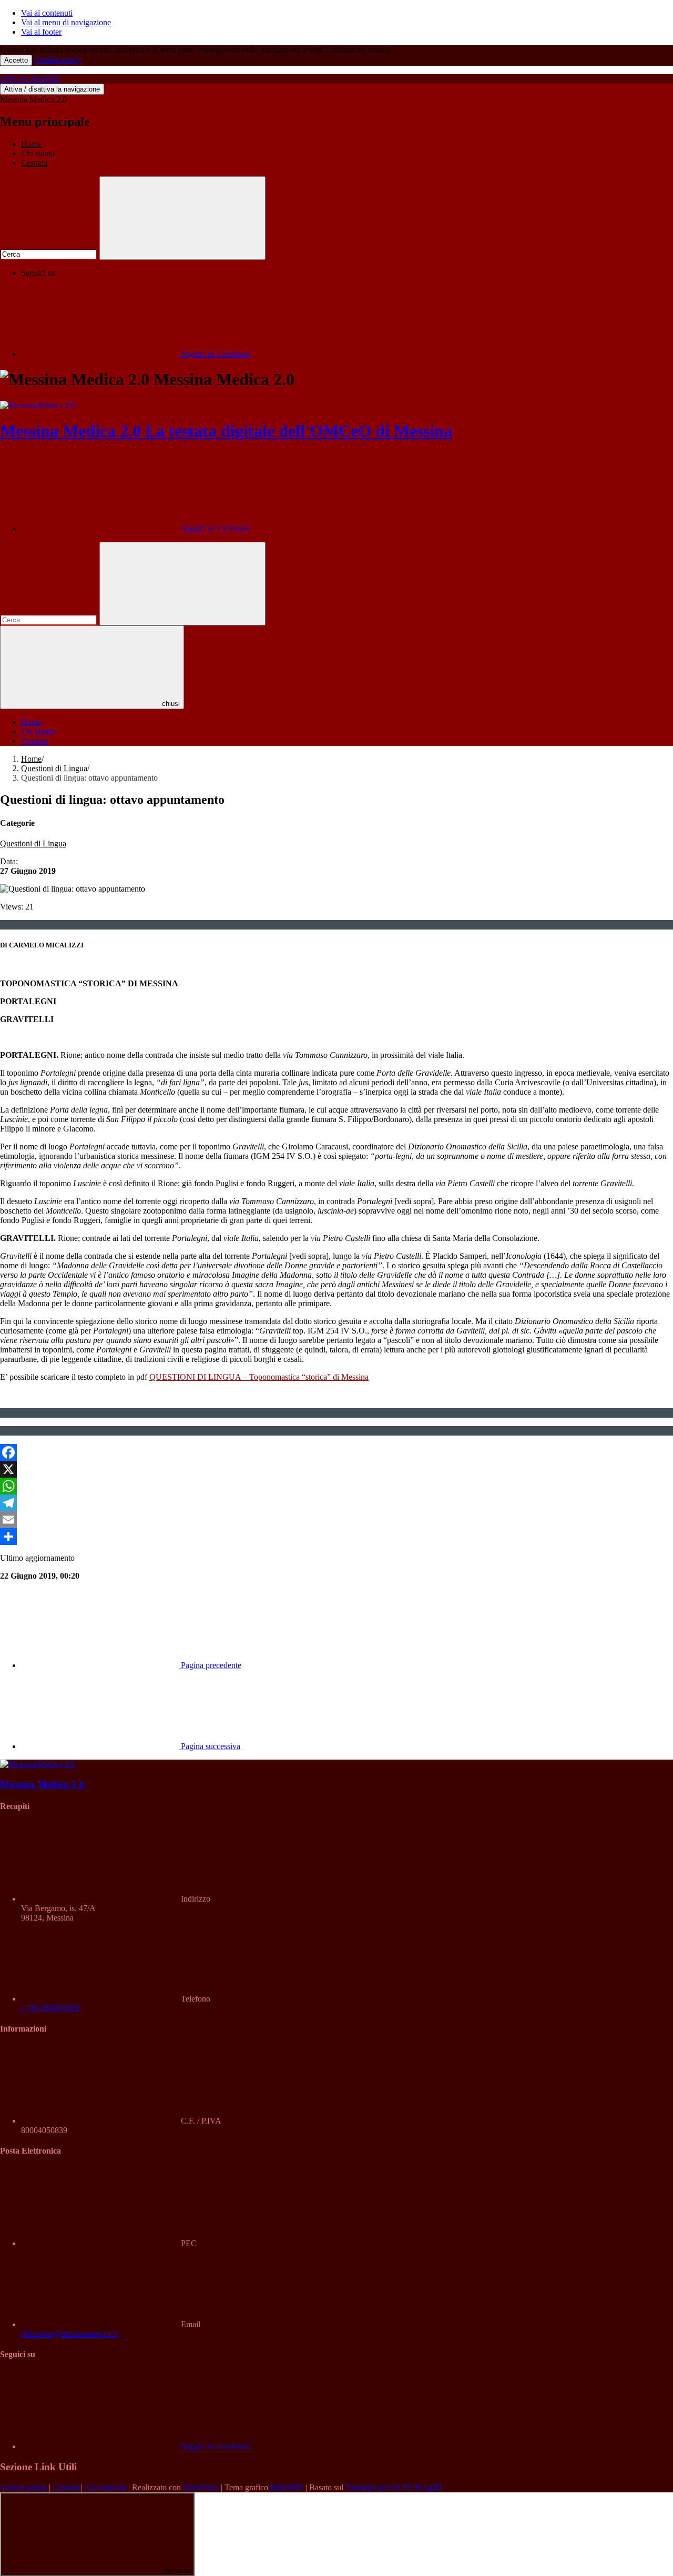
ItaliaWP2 (287, 2487)
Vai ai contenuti (47, 13)
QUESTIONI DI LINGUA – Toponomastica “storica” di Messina (259, 1377)
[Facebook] (336, 1452)
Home (31, 144)
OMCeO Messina (29, 79)
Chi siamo (38, 153)
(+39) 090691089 (50, 2008)
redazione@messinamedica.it (69, 2334)
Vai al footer (41, 32)
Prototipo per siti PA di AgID (394, 2487)
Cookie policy (58, 60)
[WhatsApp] (336, 1486)
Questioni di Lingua (54, 768)
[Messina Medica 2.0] (38, 405)
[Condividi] (336, 1537)
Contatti (34, 163)
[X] (336, 1469)
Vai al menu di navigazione (66, 22)
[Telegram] (336, 1503)
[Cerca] (182, 218)
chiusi (171, 704)
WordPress (201, 2487)
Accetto (16, 60)
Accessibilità (105, 2487)
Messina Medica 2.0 (33, 99)
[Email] (336, 1520)
